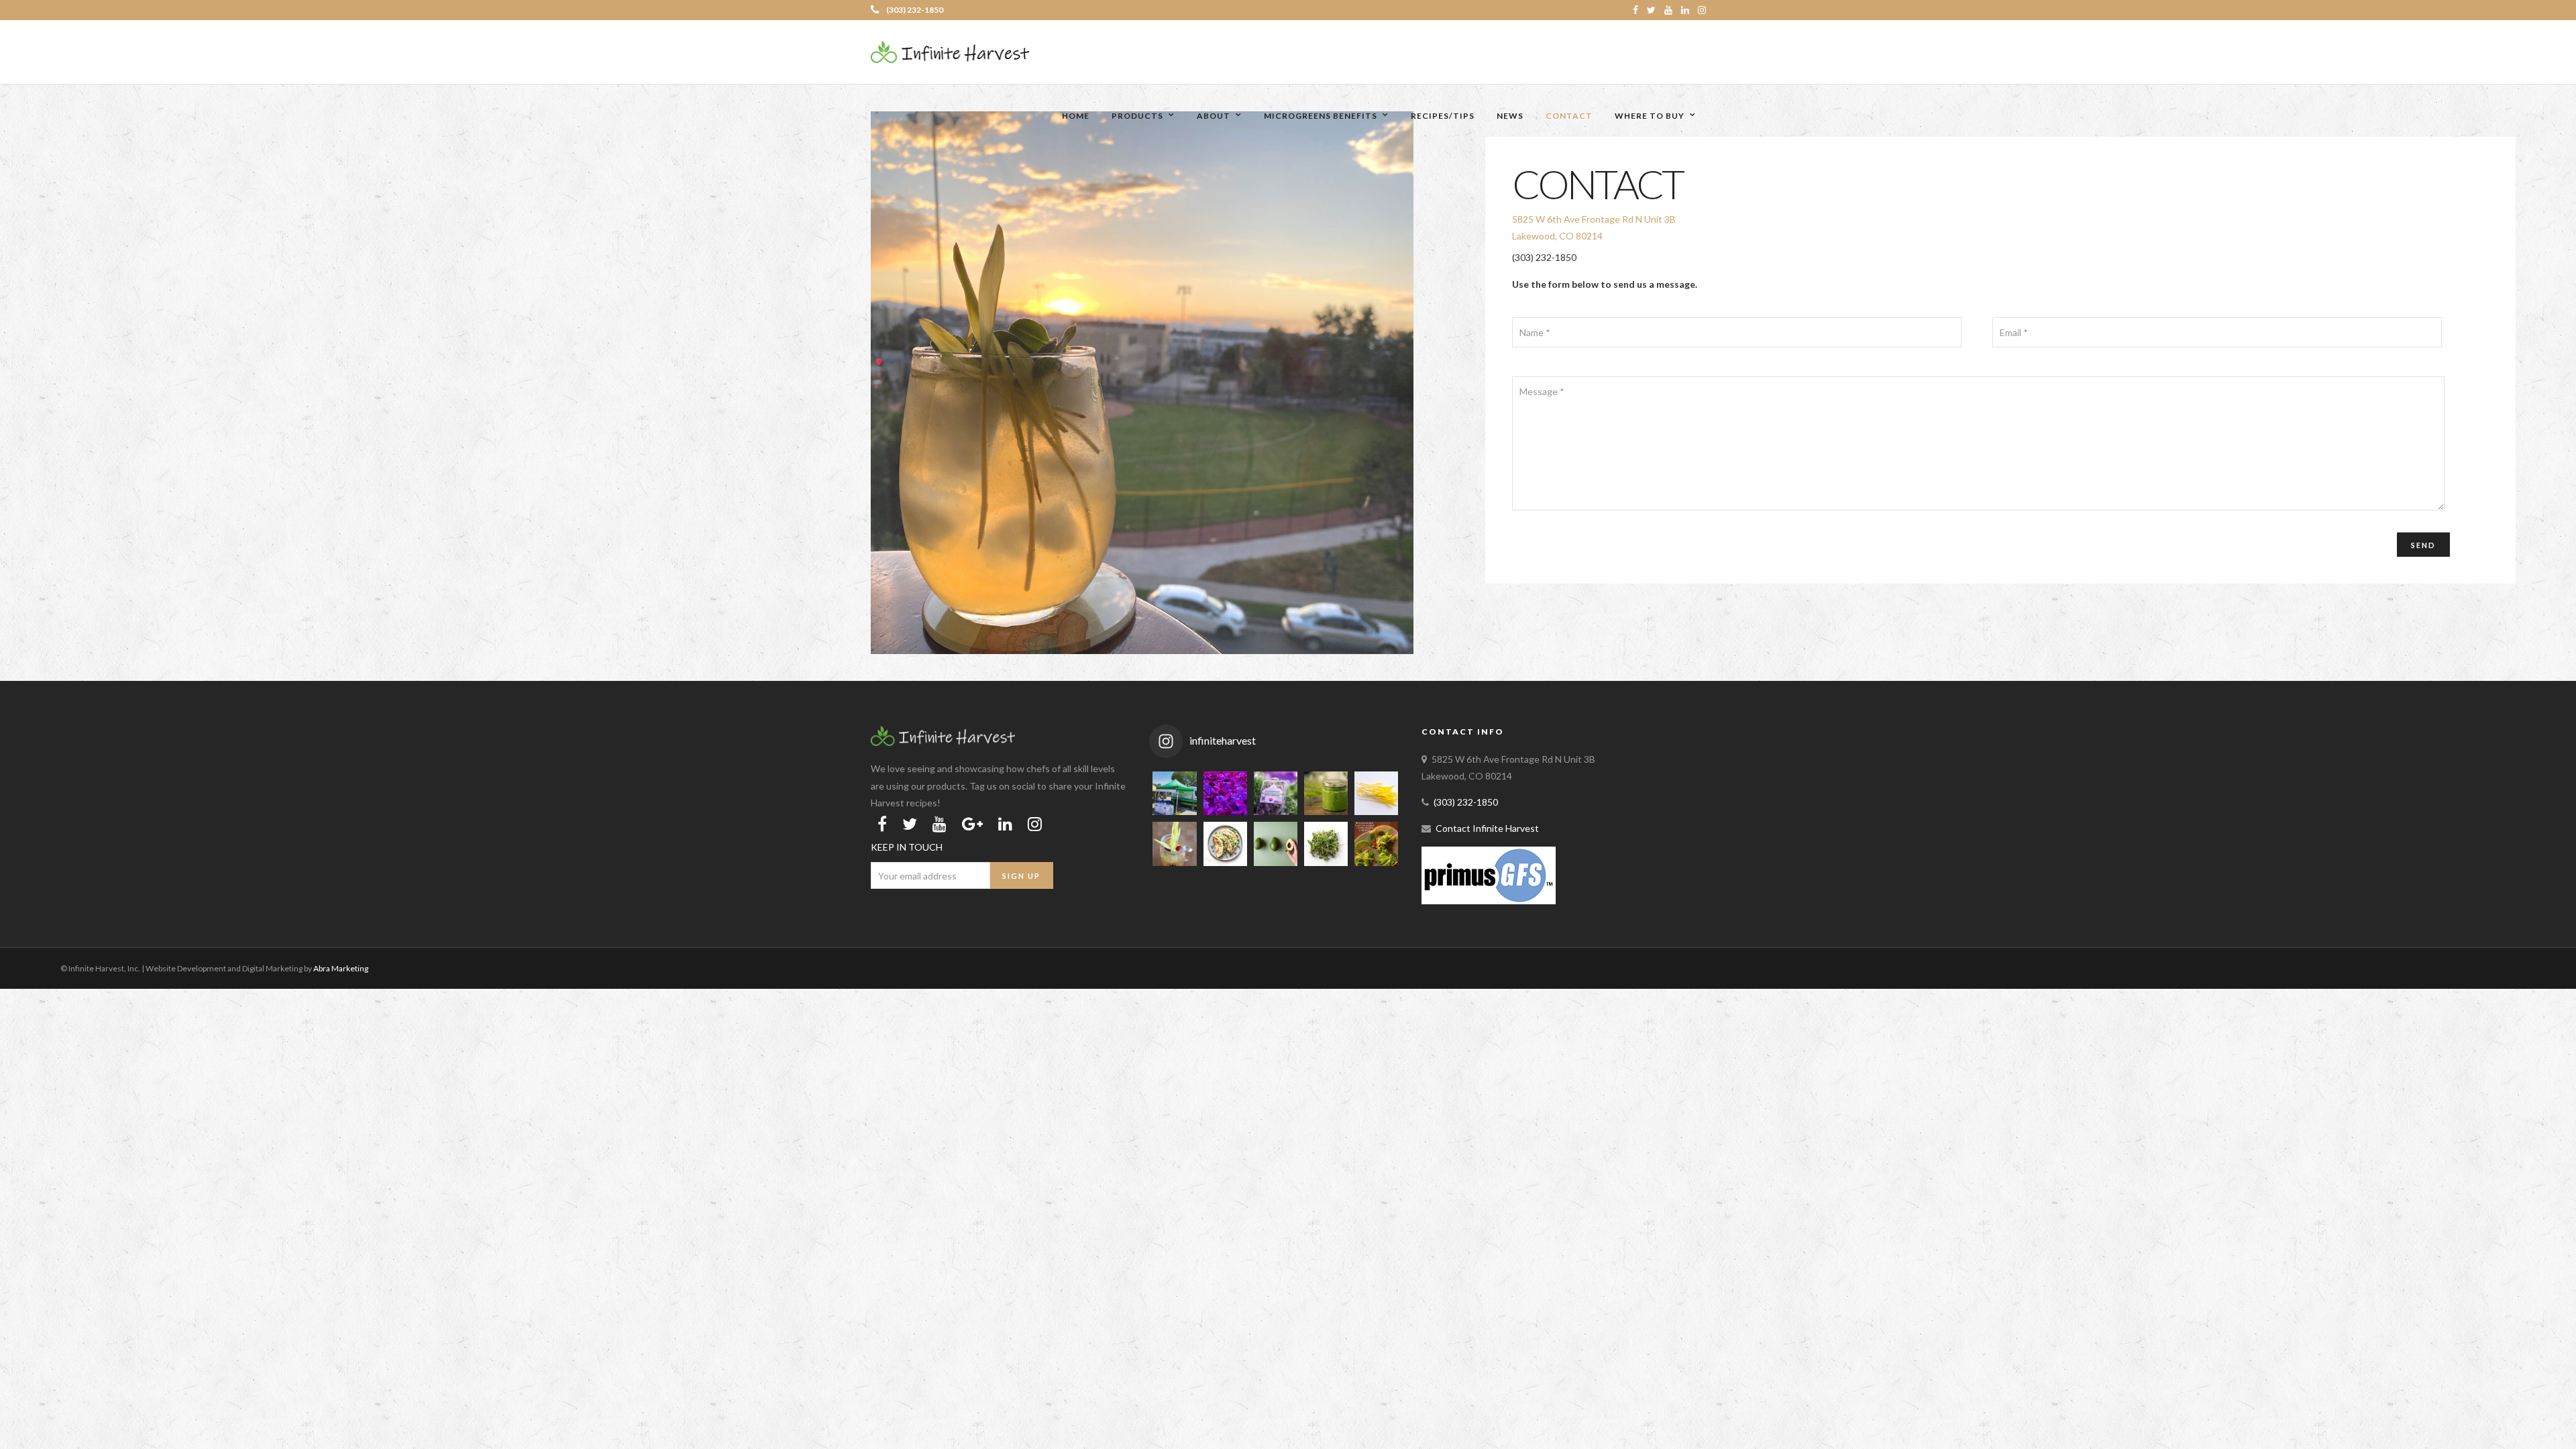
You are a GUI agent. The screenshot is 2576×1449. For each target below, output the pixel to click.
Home (1076, 116)
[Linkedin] (1685, 10)
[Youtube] (1668, 10)
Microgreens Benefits (1321, 116)
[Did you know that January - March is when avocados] (1276, 844)
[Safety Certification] (1489, 901)
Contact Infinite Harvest (1487, 828)
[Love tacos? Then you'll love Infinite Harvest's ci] (1376, 844)
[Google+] (972, 824)
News (1510, 116)
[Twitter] (910, 824)
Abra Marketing (341, 968)
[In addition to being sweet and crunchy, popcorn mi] (1376, 793)
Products (1137, 116)
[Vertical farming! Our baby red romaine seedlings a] (1225, 793)
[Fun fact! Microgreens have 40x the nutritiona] (1326, 844)
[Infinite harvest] (943, 742)
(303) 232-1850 (915, 10)
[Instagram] (1702, 10)
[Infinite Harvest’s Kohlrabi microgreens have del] (1225, 844)
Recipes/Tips (1443, 116)
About (1214, 116)
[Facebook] (882, 824)
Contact (1569, 116)
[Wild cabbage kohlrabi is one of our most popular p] (1276, 793)
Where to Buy (1650, 116)
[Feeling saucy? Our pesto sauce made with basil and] (1326, 793)
